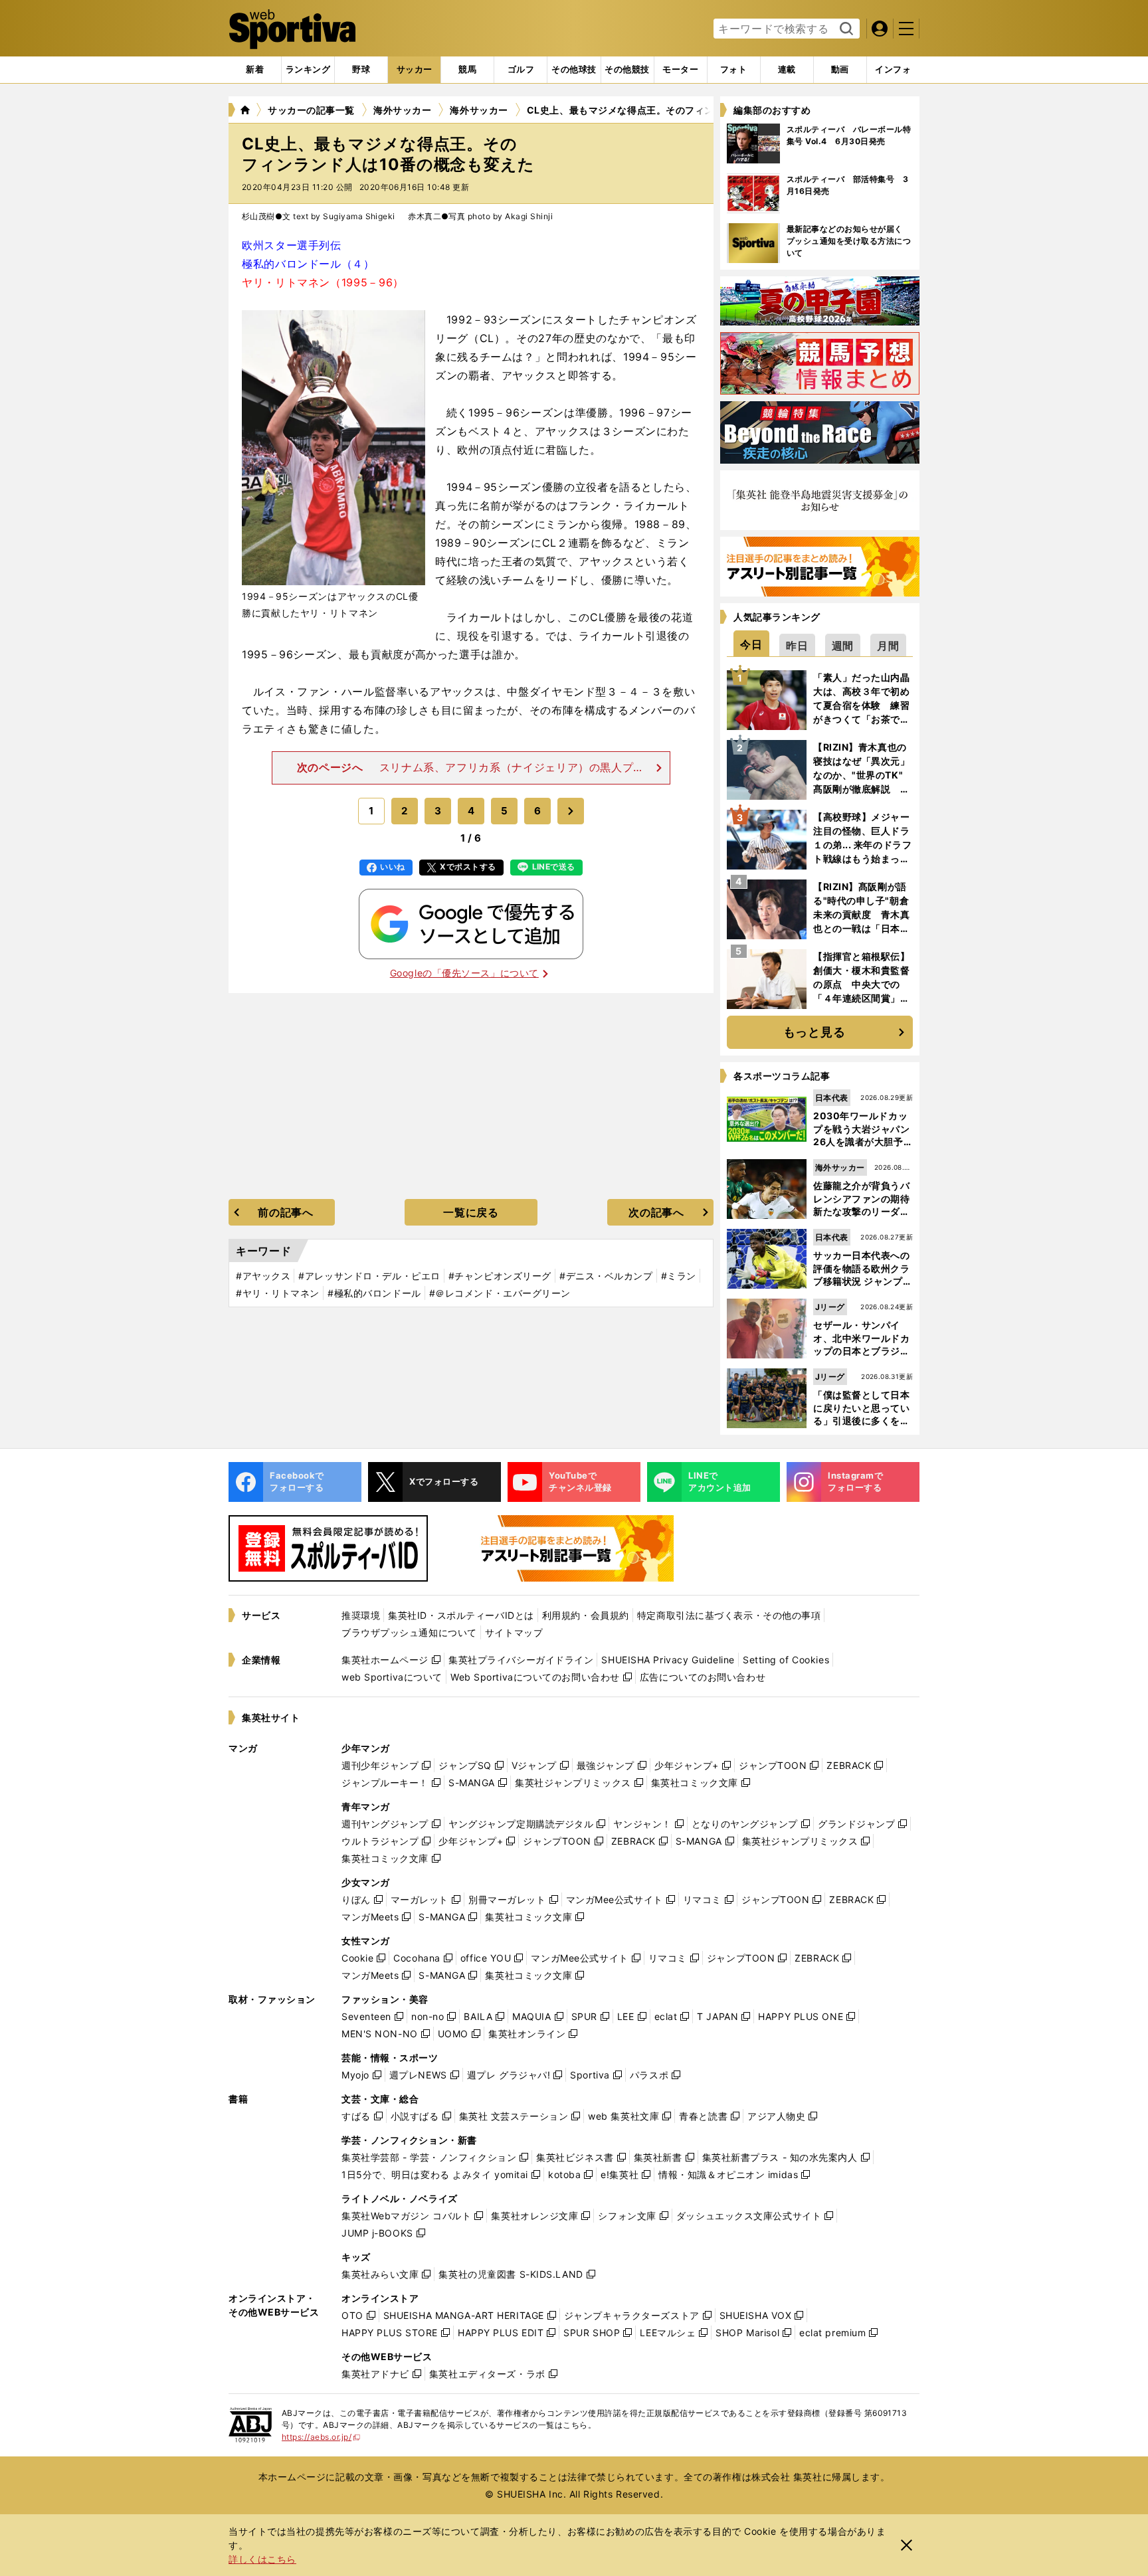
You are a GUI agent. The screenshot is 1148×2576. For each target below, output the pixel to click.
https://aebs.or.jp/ (321, 2437)
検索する (845, 29)
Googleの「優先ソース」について (464, 973)
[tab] (361, 70)
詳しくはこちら (262, 2559)
